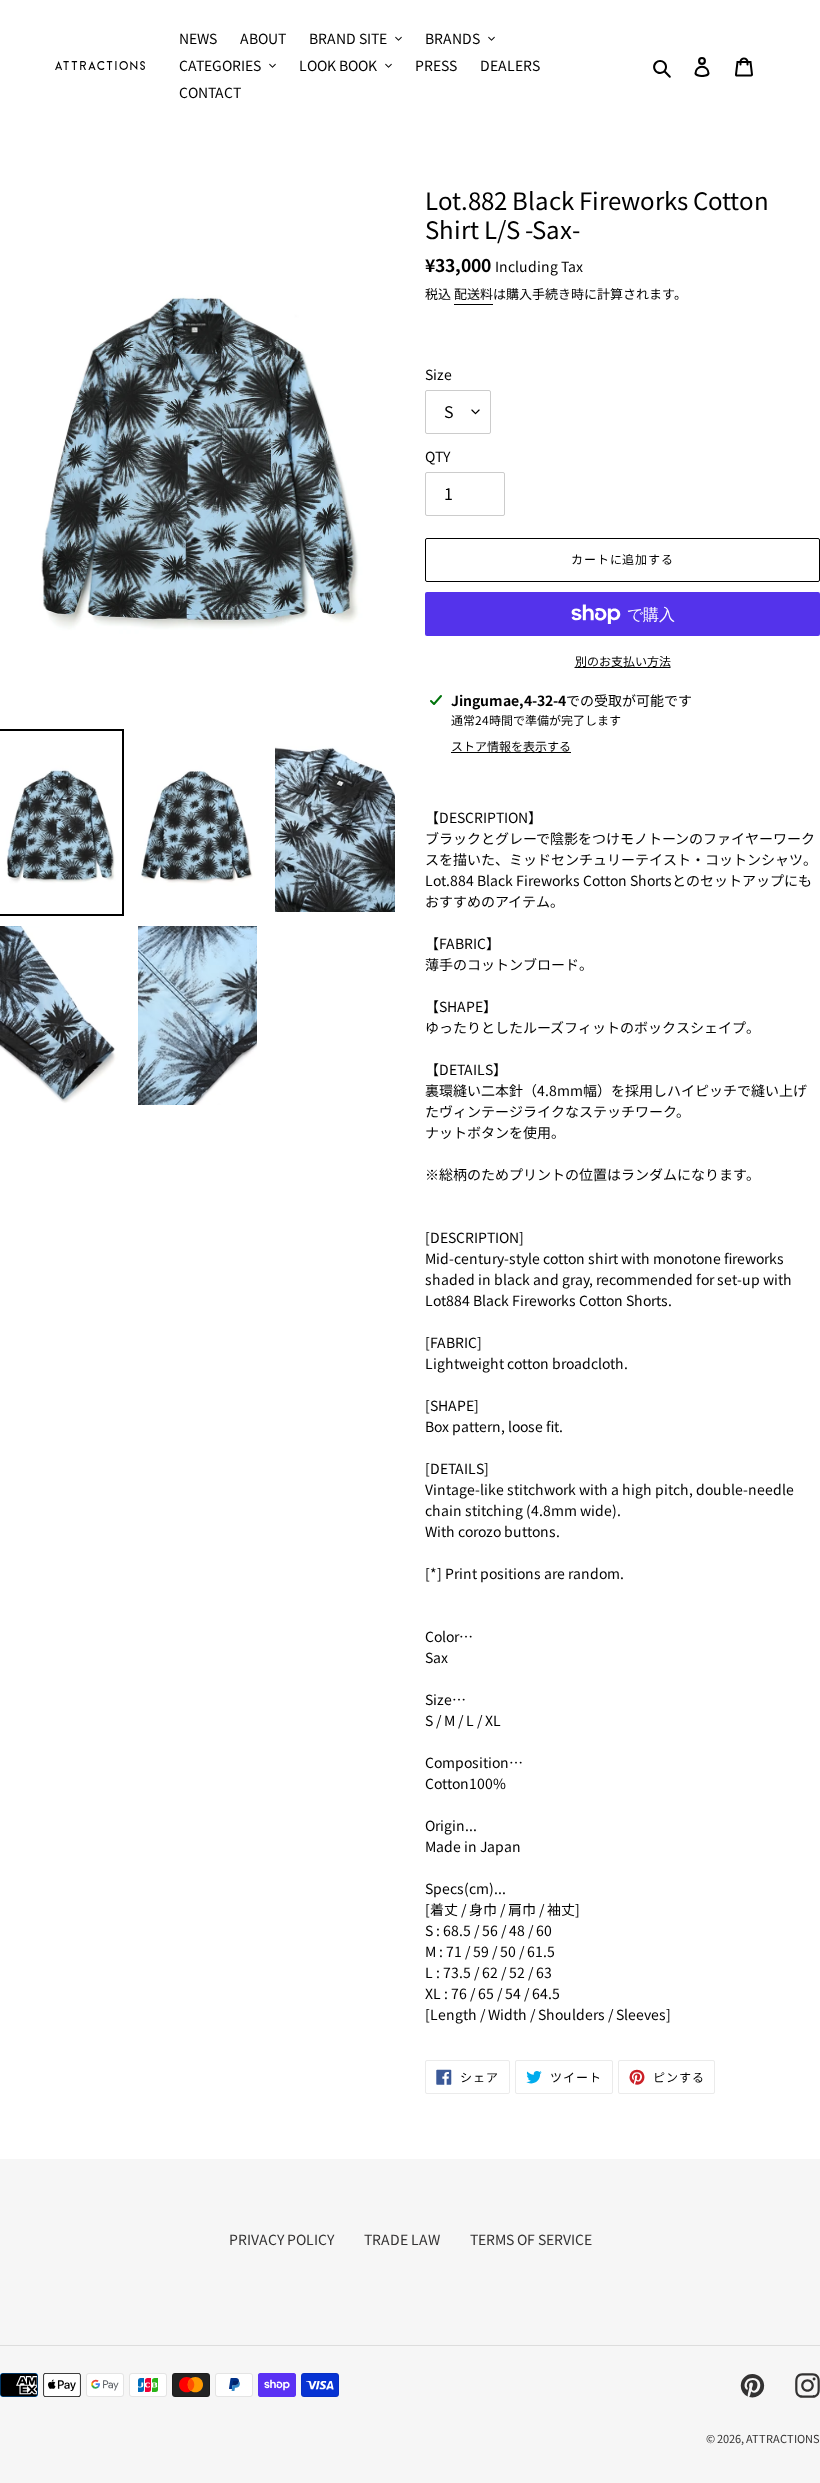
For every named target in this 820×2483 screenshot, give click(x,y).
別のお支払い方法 (623, 660)
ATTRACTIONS (783, 2438)
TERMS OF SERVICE (531, 2239)
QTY (437, 456)
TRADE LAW (402, 2239)
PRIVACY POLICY (281, 2239)
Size (438, 374)
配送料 (473, 293)
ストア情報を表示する (511, 745)
